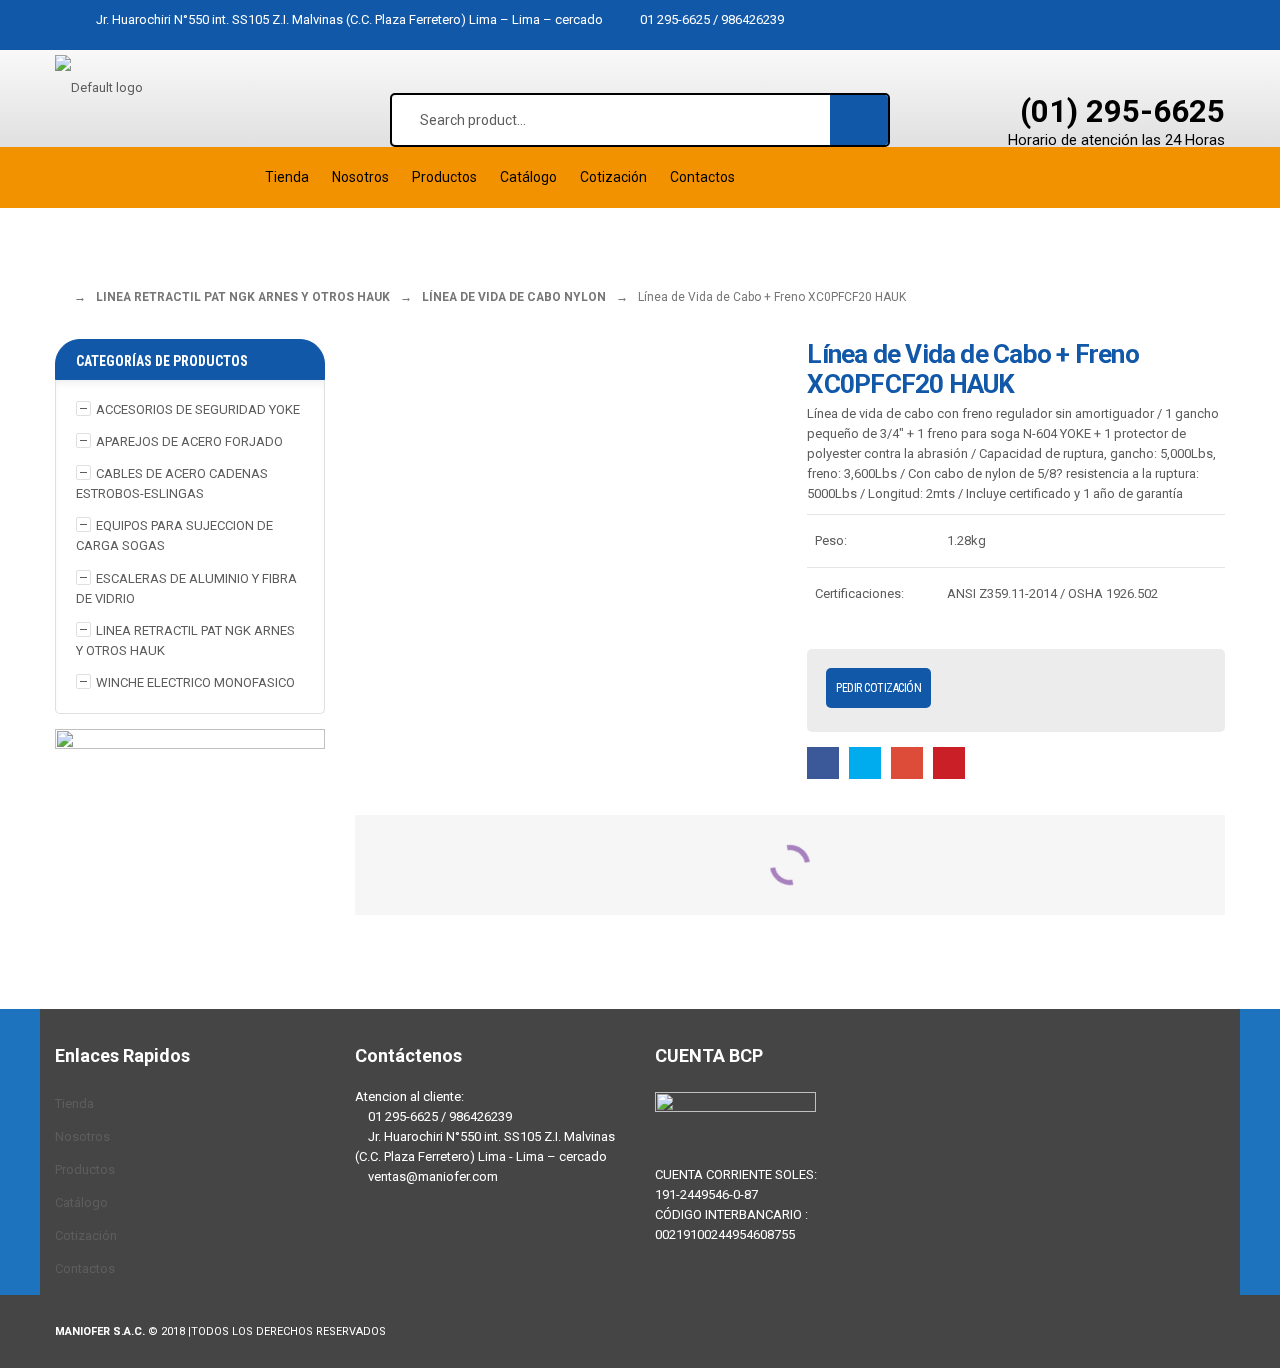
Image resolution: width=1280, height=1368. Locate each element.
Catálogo (81, 1202)
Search (860, 119)
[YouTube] (495, 1255)
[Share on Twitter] (865, 762)
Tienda (74, 1103)
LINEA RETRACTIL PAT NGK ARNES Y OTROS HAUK (243, 297)
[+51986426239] (435, 1255)
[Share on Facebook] (823, 762)
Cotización (86, 1235)
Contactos (85, 1268)
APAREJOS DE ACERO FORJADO (189, 441)
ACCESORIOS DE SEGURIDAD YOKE (198, 409)
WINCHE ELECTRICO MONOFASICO (195, 682)
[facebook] (375, 1255)
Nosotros (82, 1136)
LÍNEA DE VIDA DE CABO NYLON (514, 297)
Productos (85, 1169)
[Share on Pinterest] (949, 762)
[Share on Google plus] (907, 762)
